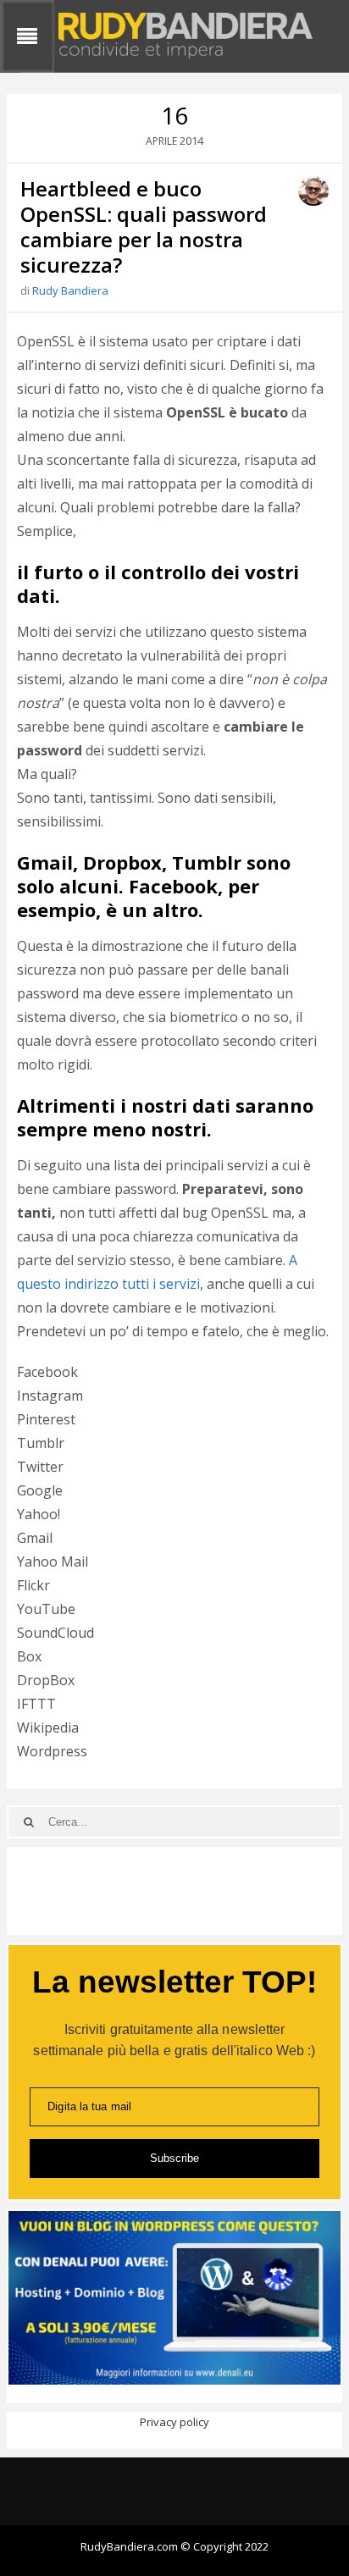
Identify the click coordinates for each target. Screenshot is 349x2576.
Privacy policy (174, 2422)
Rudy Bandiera (70, 290)
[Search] (28, 1822)
